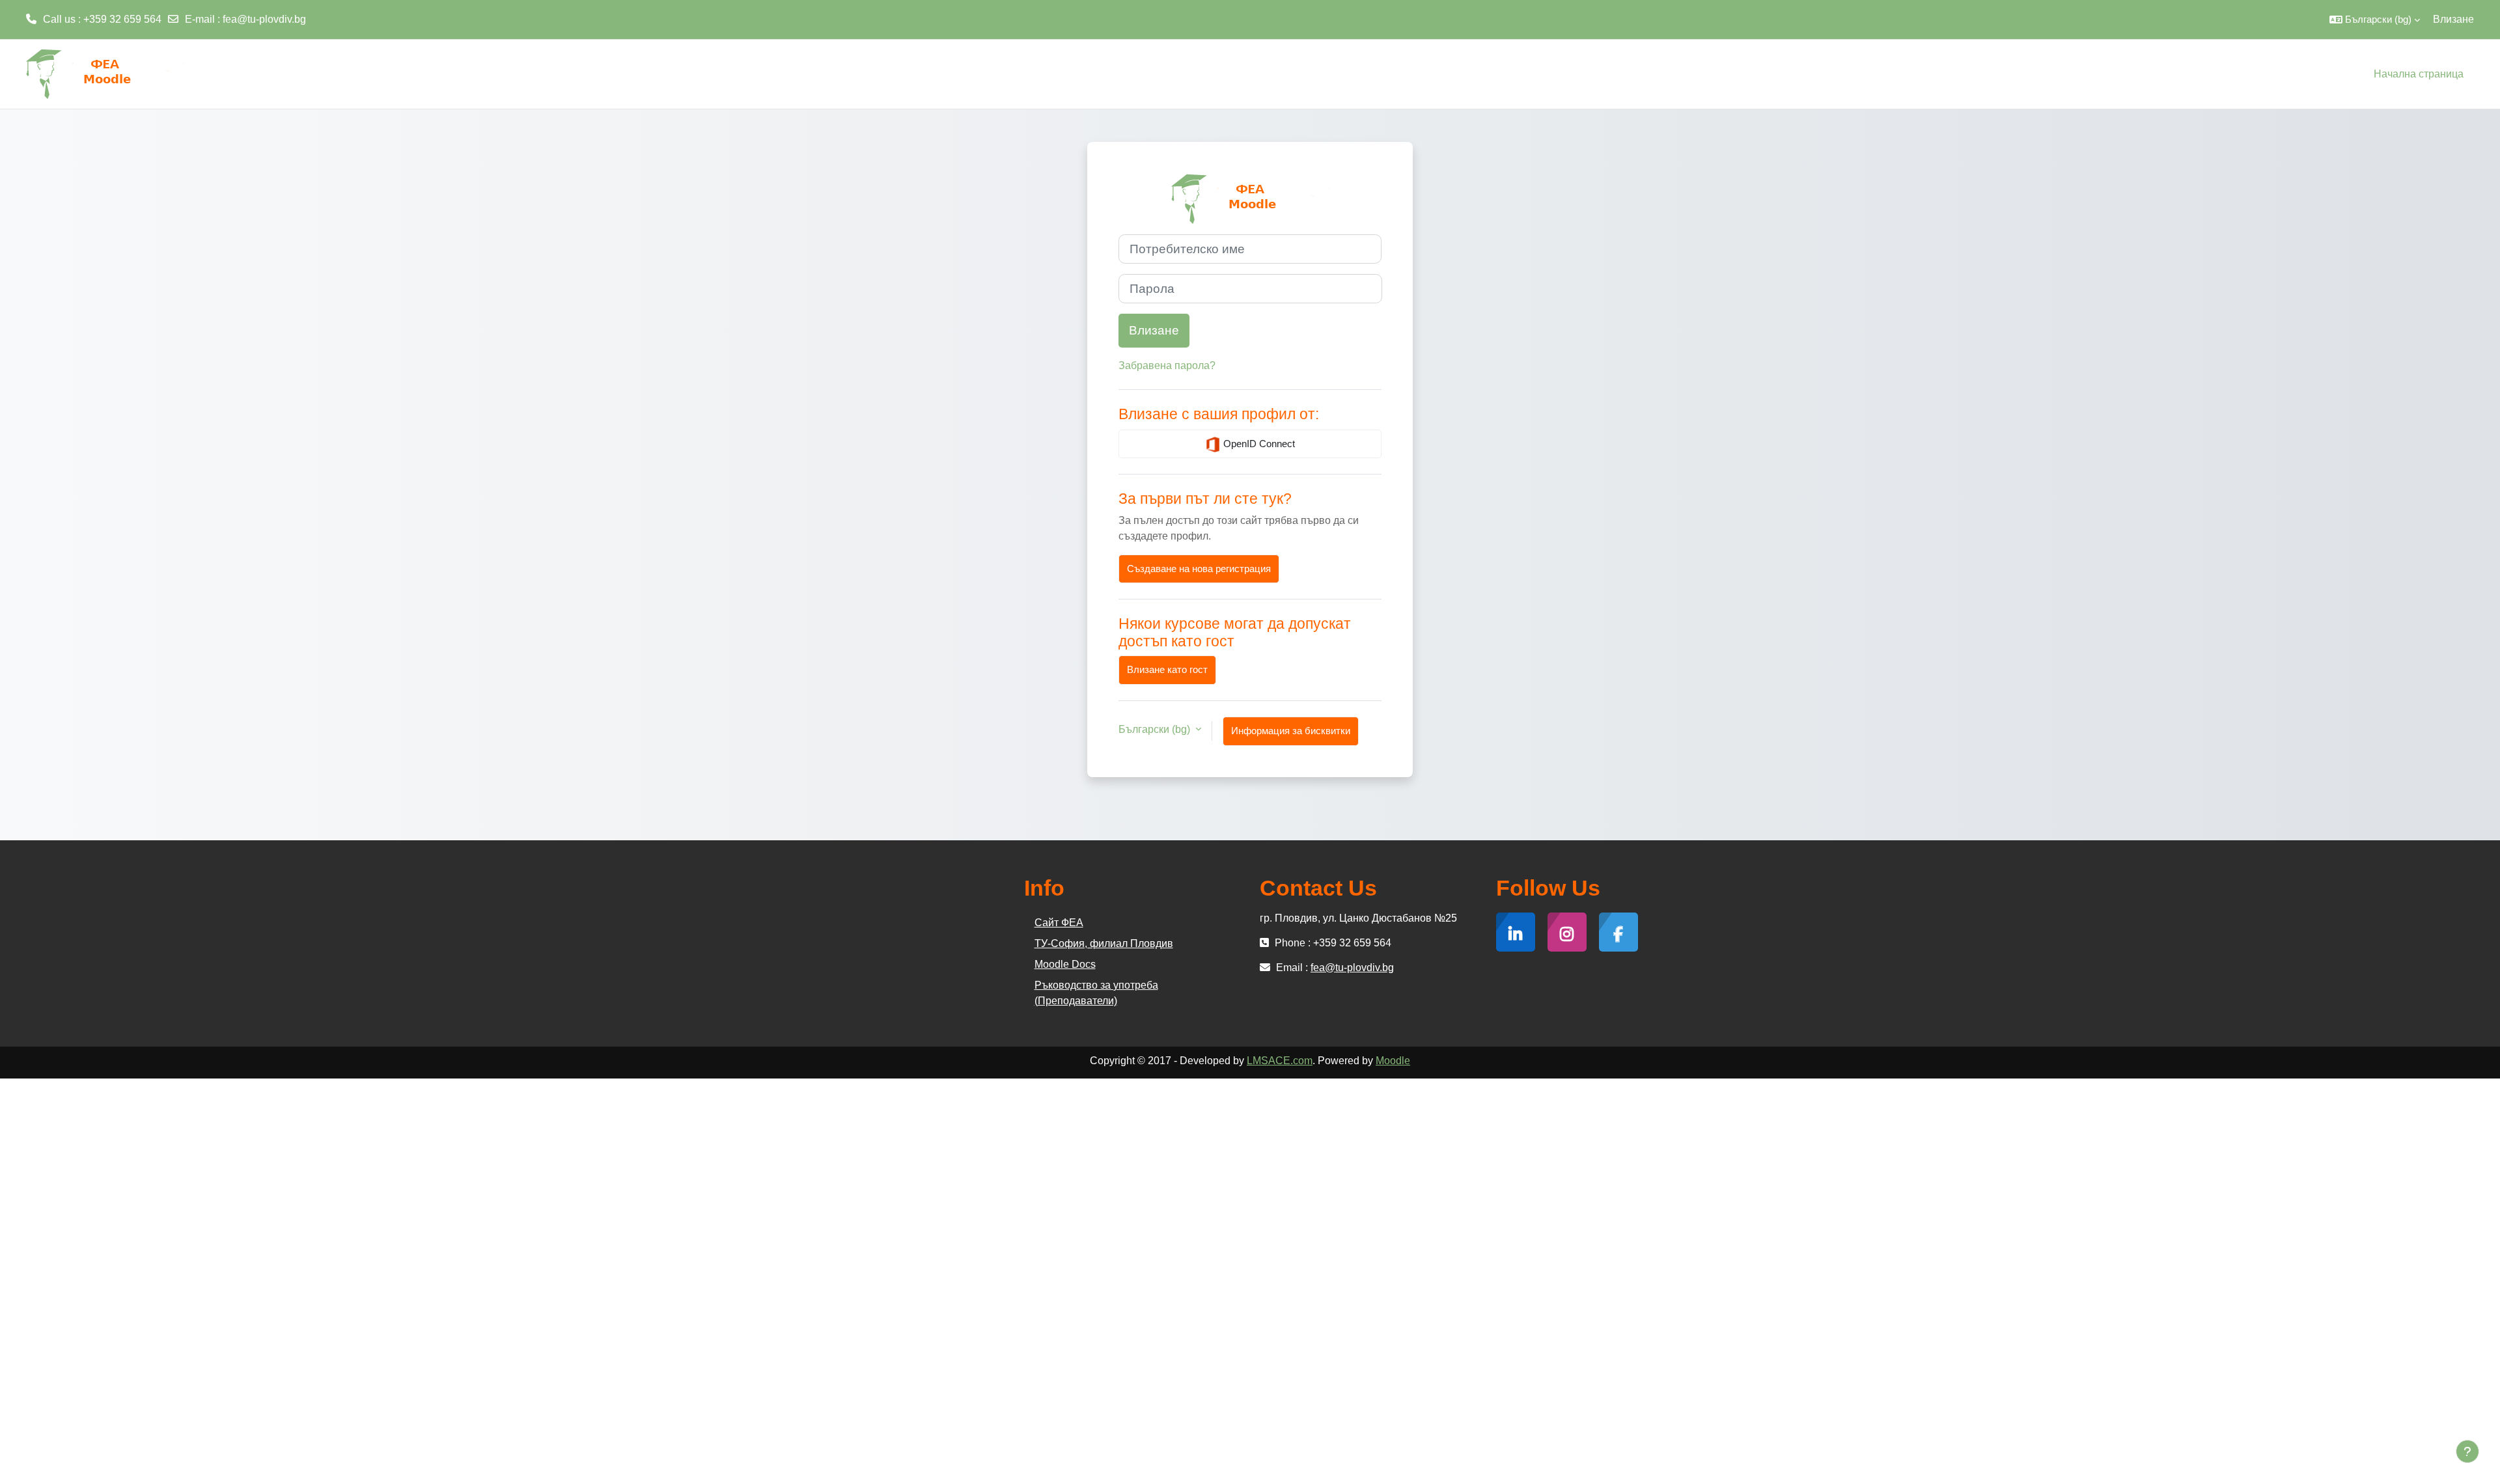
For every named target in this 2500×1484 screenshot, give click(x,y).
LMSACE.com (1280, 1061)
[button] (2375, 20)
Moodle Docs (1065, 964)
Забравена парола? (1167, 365)
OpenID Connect (1258, 444)
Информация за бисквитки (1291, 731)
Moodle (1393, 1061)
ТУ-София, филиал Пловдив (1104, 943)
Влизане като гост (1167, 669)
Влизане (2453, 19)
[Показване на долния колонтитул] (2467, 1451)
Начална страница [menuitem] (2419, 74)
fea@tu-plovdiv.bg (264, 19)
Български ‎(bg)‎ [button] (1156, 729)
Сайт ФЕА (1059, 923)
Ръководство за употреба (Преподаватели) (1096, 993)
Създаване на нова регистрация (1199, 569)
